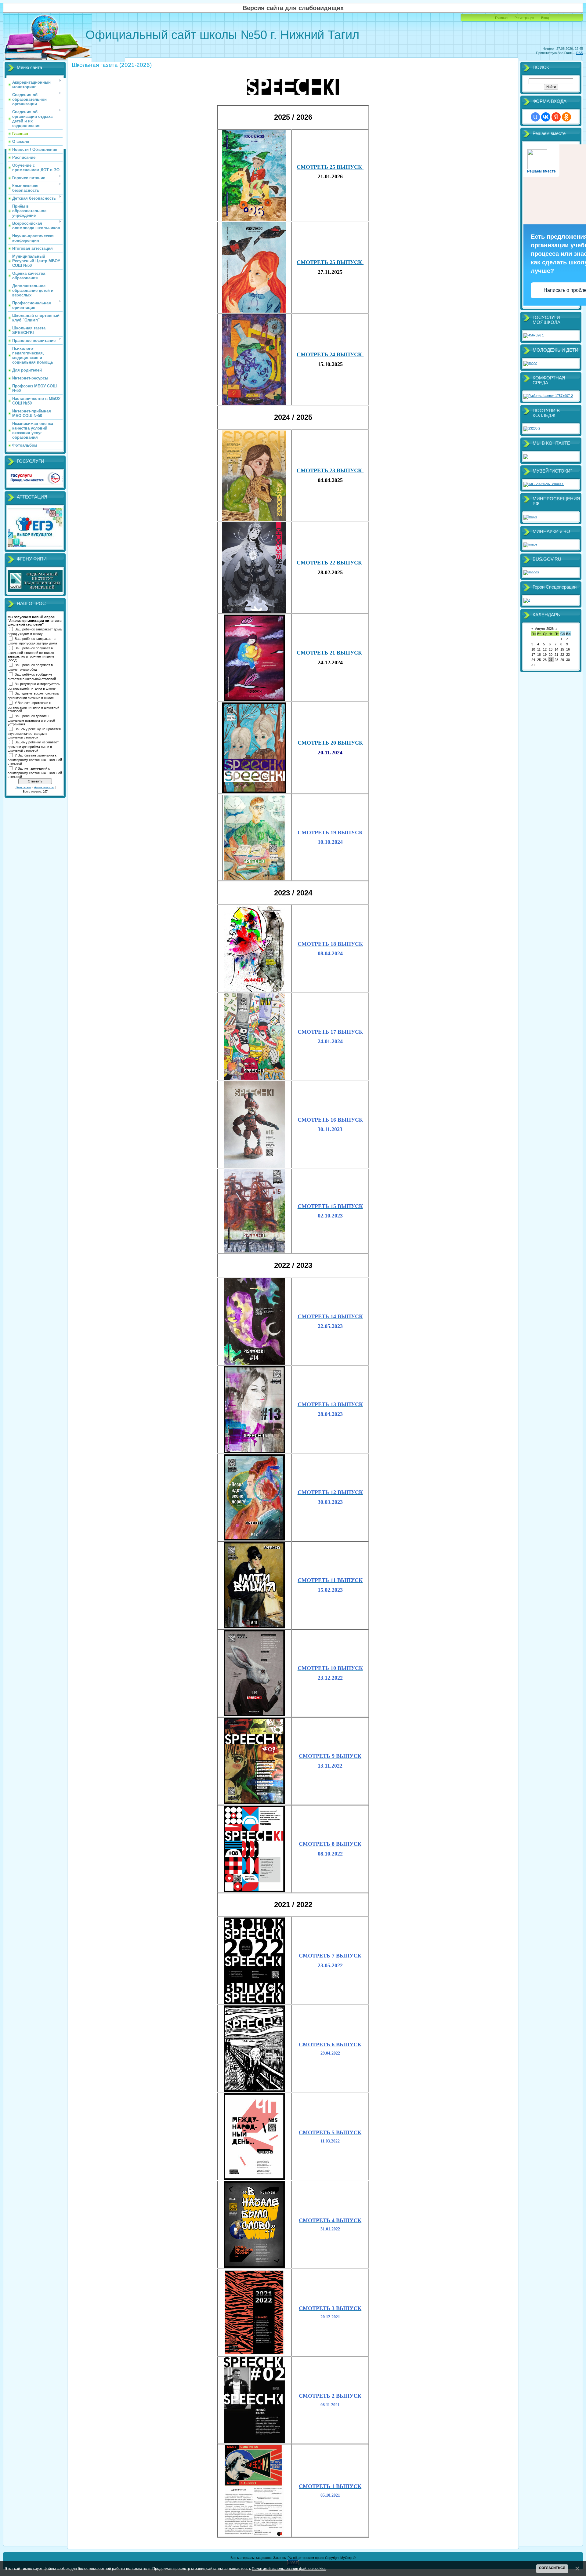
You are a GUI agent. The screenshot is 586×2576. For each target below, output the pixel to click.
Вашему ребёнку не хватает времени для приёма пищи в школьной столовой (33, 746)
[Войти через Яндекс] (556, 117)
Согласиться (552, 2568)
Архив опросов (44, 787)
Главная (501, 18)
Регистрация (524, 18)
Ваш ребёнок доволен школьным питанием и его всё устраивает (31, 720)
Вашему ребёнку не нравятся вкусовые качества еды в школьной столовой (34, 733)
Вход (545, 18)
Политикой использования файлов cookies (289, 2569)
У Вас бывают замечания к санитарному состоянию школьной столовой (35, 759)
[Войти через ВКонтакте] (546, 117)
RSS (580, 53)
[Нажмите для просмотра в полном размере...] (293, 93)
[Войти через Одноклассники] (566, 117)
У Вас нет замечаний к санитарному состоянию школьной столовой (35, 772)
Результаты (24, 787)
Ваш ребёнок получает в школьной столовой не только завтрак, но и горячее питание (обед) (31, 654)
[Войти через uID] (535, 117)
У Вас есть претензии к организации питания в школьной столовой (33, 707)
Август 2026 (544, 629)
